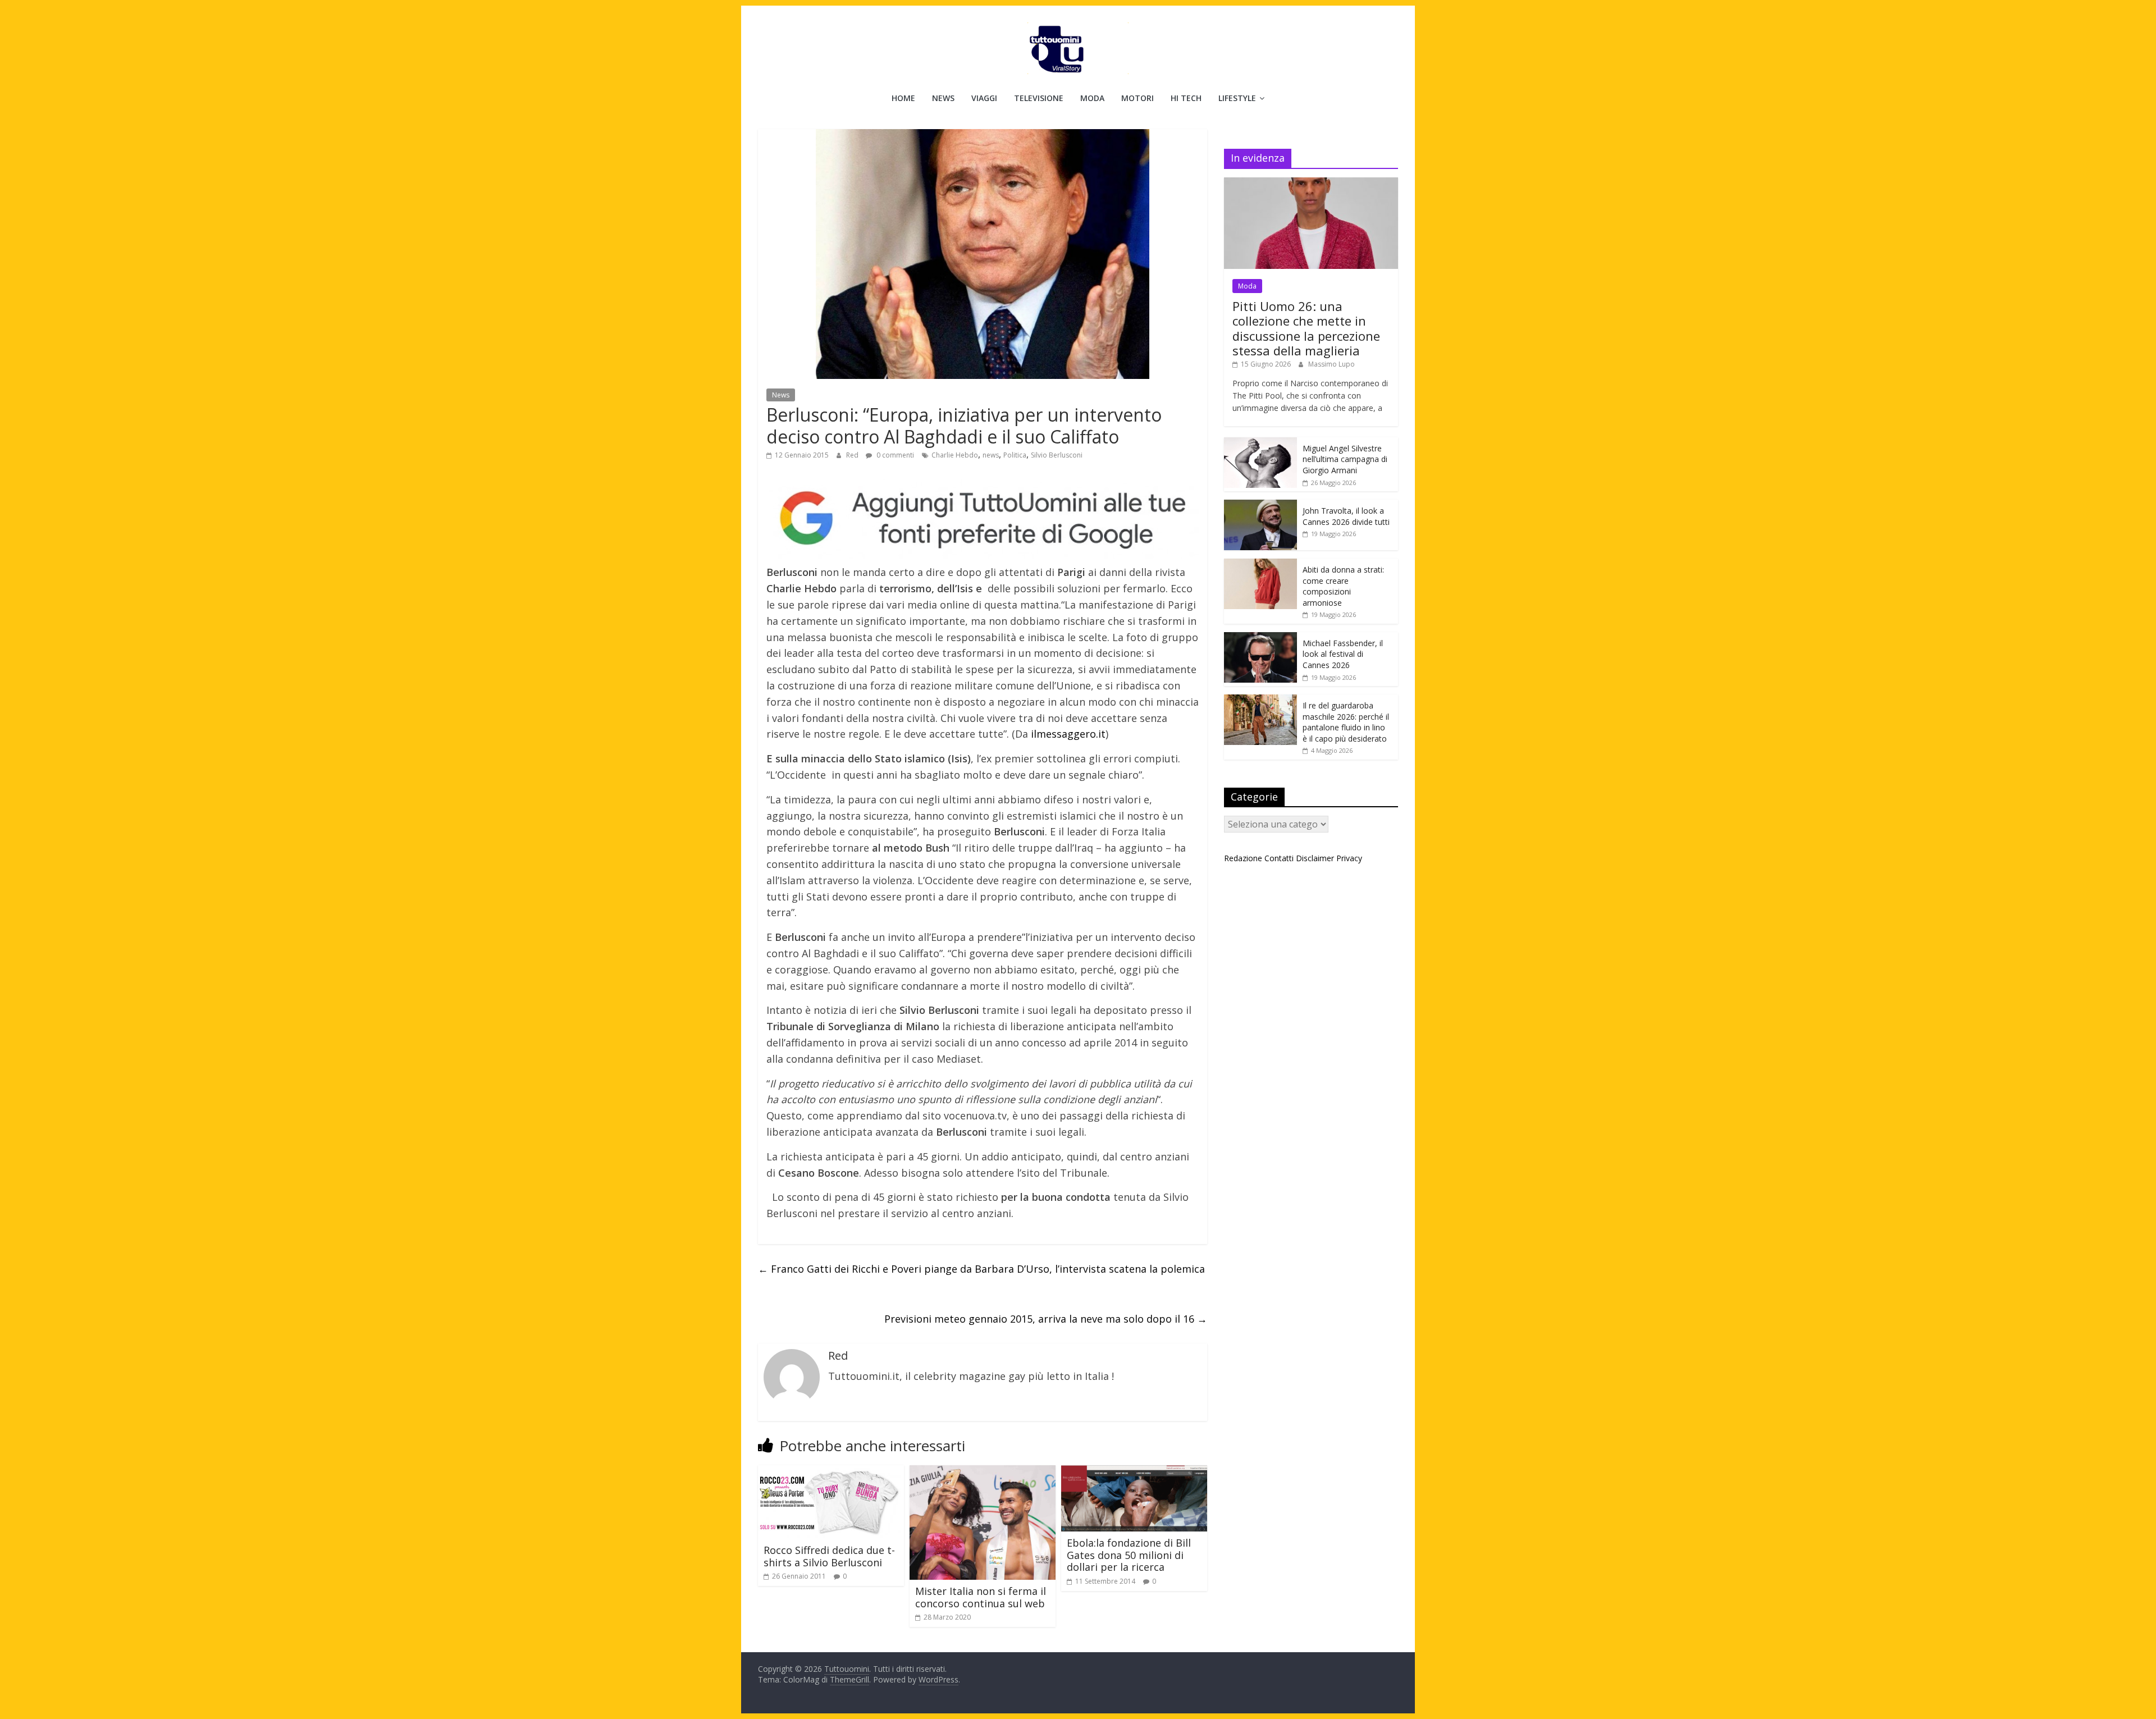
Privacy (1349, 858)
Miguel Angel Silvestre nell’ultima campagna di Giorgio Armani (1345, 459)
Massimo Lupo (1331, 364)
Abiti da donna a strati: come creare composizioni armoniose (1343, 586)
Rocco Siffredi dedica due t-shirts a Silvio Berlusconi (829, 1556)
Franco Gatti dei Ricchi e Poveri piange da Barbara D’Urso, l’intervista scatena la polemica (981, 1269)
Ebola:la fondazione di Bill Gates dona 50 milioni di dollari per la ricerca (1129, 1555)
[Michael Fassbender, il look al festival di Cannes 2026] (1260, 638)
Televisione (1039, 98)
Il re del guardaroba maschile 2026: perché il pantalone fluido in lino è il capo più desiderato (1346, 722)
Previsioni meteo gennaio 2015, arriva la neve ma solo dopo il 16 (1046, 1319)
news (991, 455)
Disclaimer (1315, 858)
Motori (1138, 98)
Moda (1092, 98)
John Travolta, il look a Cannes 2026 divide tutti (1346, 516)
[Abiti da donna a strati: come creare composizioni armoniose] (1260, 564)
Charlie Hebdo (955, 455)
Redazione (1243, 858)
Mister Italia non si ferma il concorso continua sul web (981, 1597)
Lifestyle (1237, 98)
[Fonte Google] (983, 519)
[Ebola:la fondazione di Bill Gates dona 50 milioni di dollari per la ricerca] (1134, 1472)
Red (853, 455)
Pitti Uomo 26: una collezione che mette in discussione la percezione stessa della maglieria (1306, 328)
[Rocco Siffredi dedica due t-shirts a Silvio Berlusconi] (831, 1472)
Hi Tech (1186, 98)
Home (903, 98)
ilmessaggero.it (1067, 734)
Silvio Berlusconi (1057, 455)
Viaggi (984, 98)
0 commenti (894, 455)
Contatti (1279, 858)
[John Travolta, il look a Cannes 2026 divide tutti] (1260, 506)
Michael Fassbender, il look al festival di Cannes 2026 (1343, 654)
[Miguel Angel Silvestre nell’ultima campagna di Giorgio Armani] (1260, 443)
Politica (1015, 455)
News (943, 98)
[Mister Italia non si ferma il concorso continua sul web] (983, 1472)
